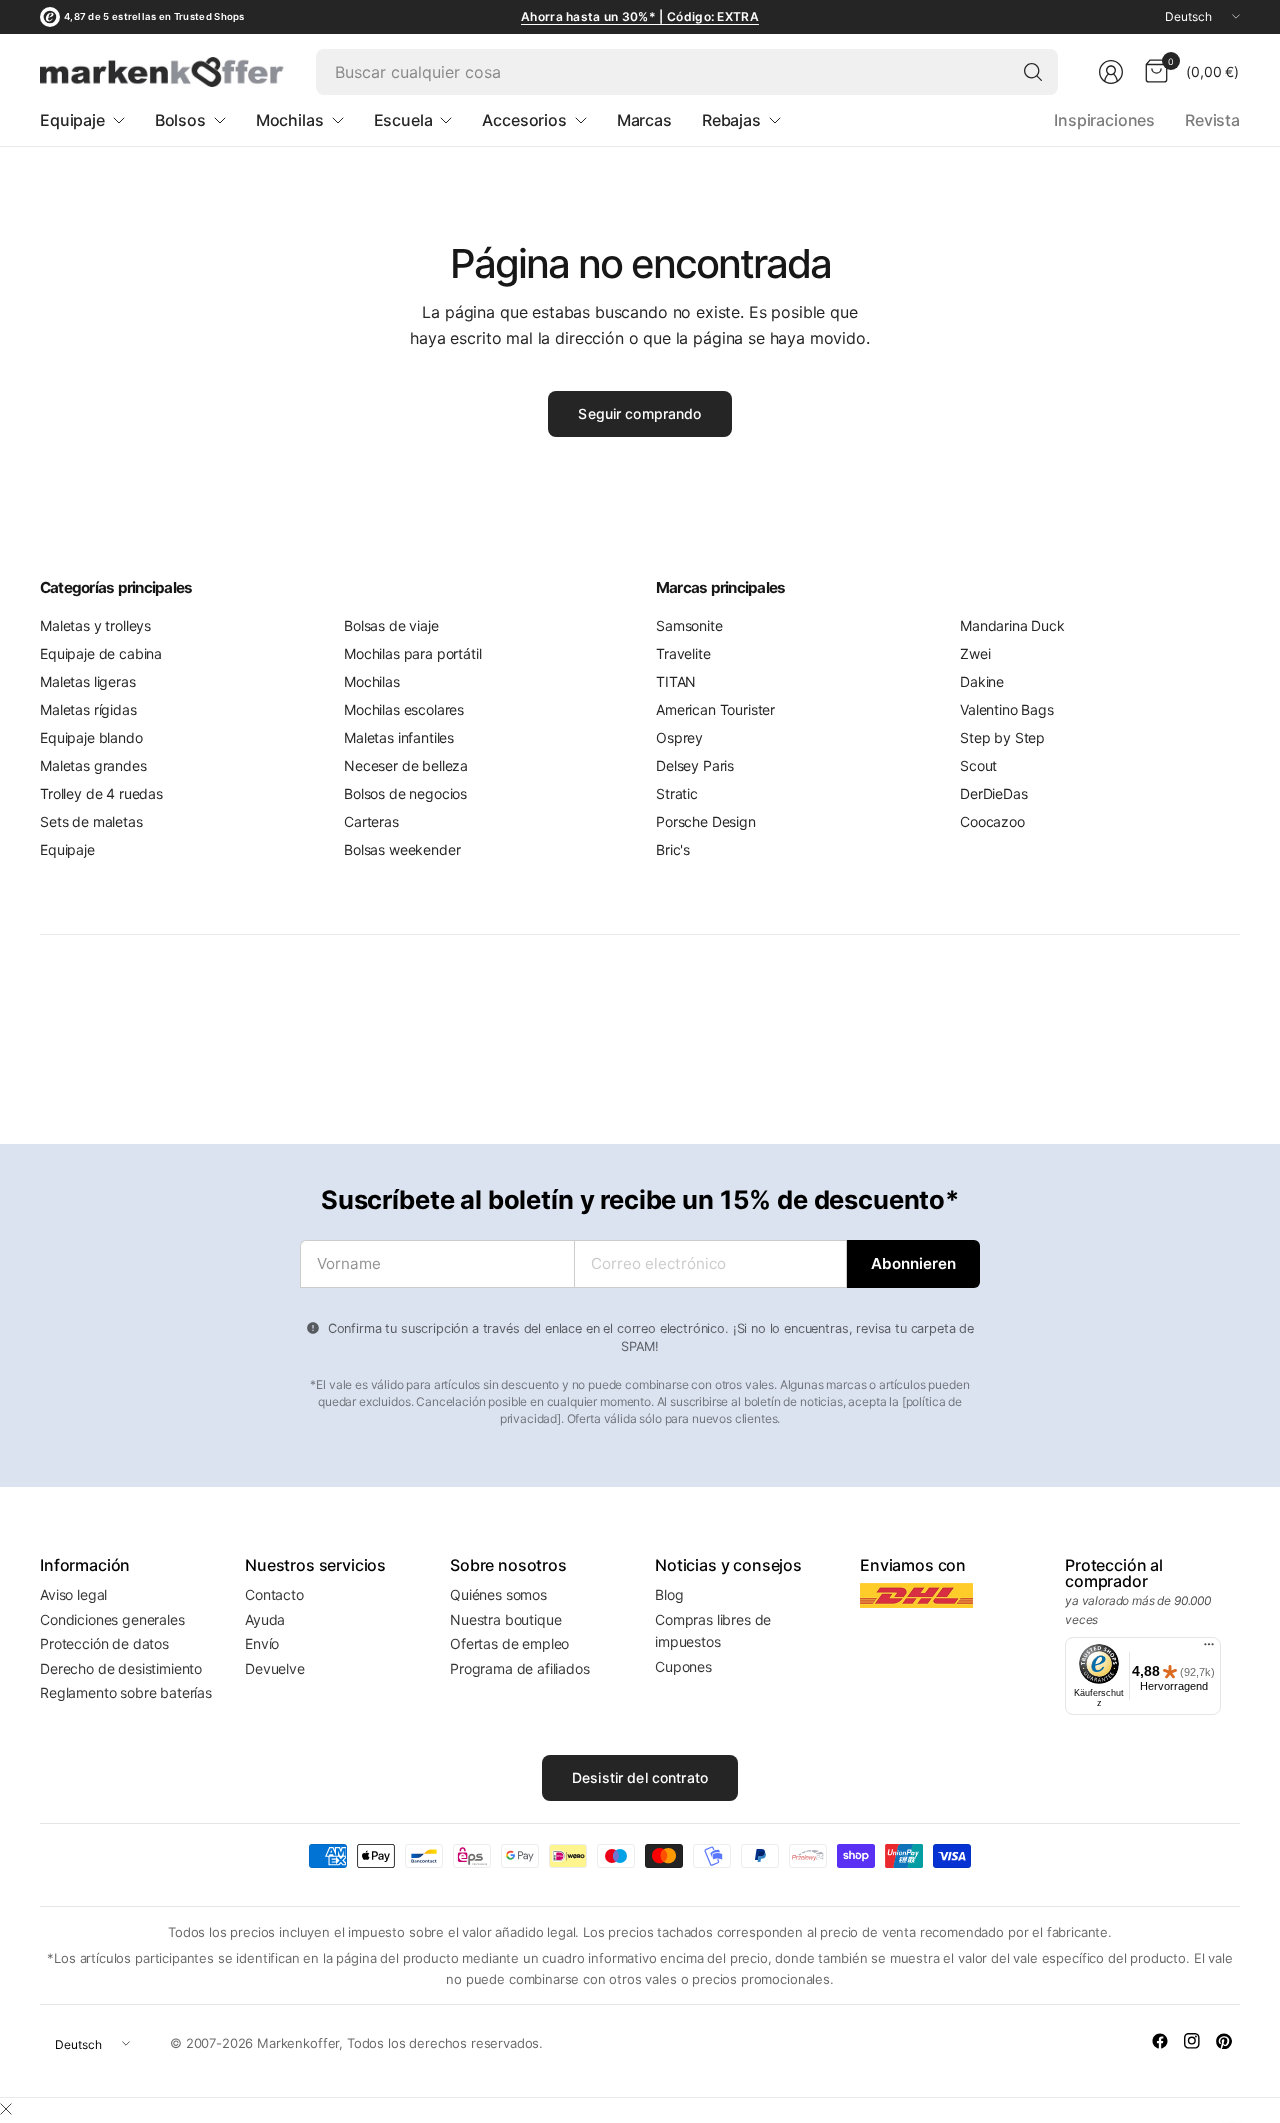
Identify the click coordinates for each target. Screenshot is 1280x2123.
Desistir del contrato (640, 1777)
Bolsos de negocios (405, 793)
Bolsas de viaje (391, 625)
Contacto (274, 1594)
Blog (669, 1594)
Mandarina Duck (1012, 625)
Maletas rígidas (88, 709)
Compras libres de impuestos (713, 1630)
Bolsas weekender (402, 849)
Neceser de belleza (406, 765)
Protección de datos (104, 1643)
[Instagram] (1192, 2041)
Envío (262, 1643)
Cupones (683, 1666)
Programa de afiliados (520, 1668)
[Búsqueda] (1033, 72)
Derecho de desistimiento (121, 1668)
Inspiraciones (1104, 120)
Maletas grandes (93, 765)
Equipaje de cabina (101, 653)
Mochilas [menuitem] (290, 120)
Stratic (677, 793)
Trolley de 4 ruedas (101, 793)
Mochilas (372, 681)
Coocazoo (992, 821)
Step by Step (1002, 737)
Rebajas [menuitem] (731, 120)
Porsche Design (706, 821)
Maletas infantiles (399, 737)
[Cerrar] (6, 2109)
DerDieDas (994, 793)
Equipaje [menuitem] (72, 120)
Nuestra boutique (505, 1619)
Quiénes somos (498, 1594)
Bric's (673, 849)
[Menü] (1209, 1649)
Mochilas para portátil (412, 653)
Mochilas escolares (404, 709)
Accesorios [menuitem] (524, 120)
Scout (978, 765)
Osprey (679, 737)
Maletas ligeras (88, 681)
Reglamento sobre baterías (126, 1692)
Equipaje (67, 849)
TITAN (676, 681)
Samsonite (689, 625)
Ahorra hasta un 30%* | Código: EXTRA (640, 16)
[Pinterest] (1224, 2041)
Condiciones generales (112, 1619)
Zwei (975, 653)
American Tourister (715, 709)
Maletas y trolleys (95, 625)
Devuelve (275, 1668)
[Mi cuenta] (1111, 72)
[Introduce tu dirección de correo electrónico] (913, 1264)
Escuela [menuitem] (403, 120)
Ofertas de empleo (509, 1643)
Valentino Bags (1007, 709)
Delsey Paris (695, 765)
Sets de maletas (91, 821)
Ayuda (265, 1619)
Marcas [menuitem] (644, 120)
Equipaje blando (91, 737)
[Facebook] (1160, 2041)
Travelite (683, 653)
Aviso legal (73, 1594)
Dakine (982, 681)
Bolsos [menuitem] (180, 120)
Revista (1212, 120)
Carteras (371, 821)
